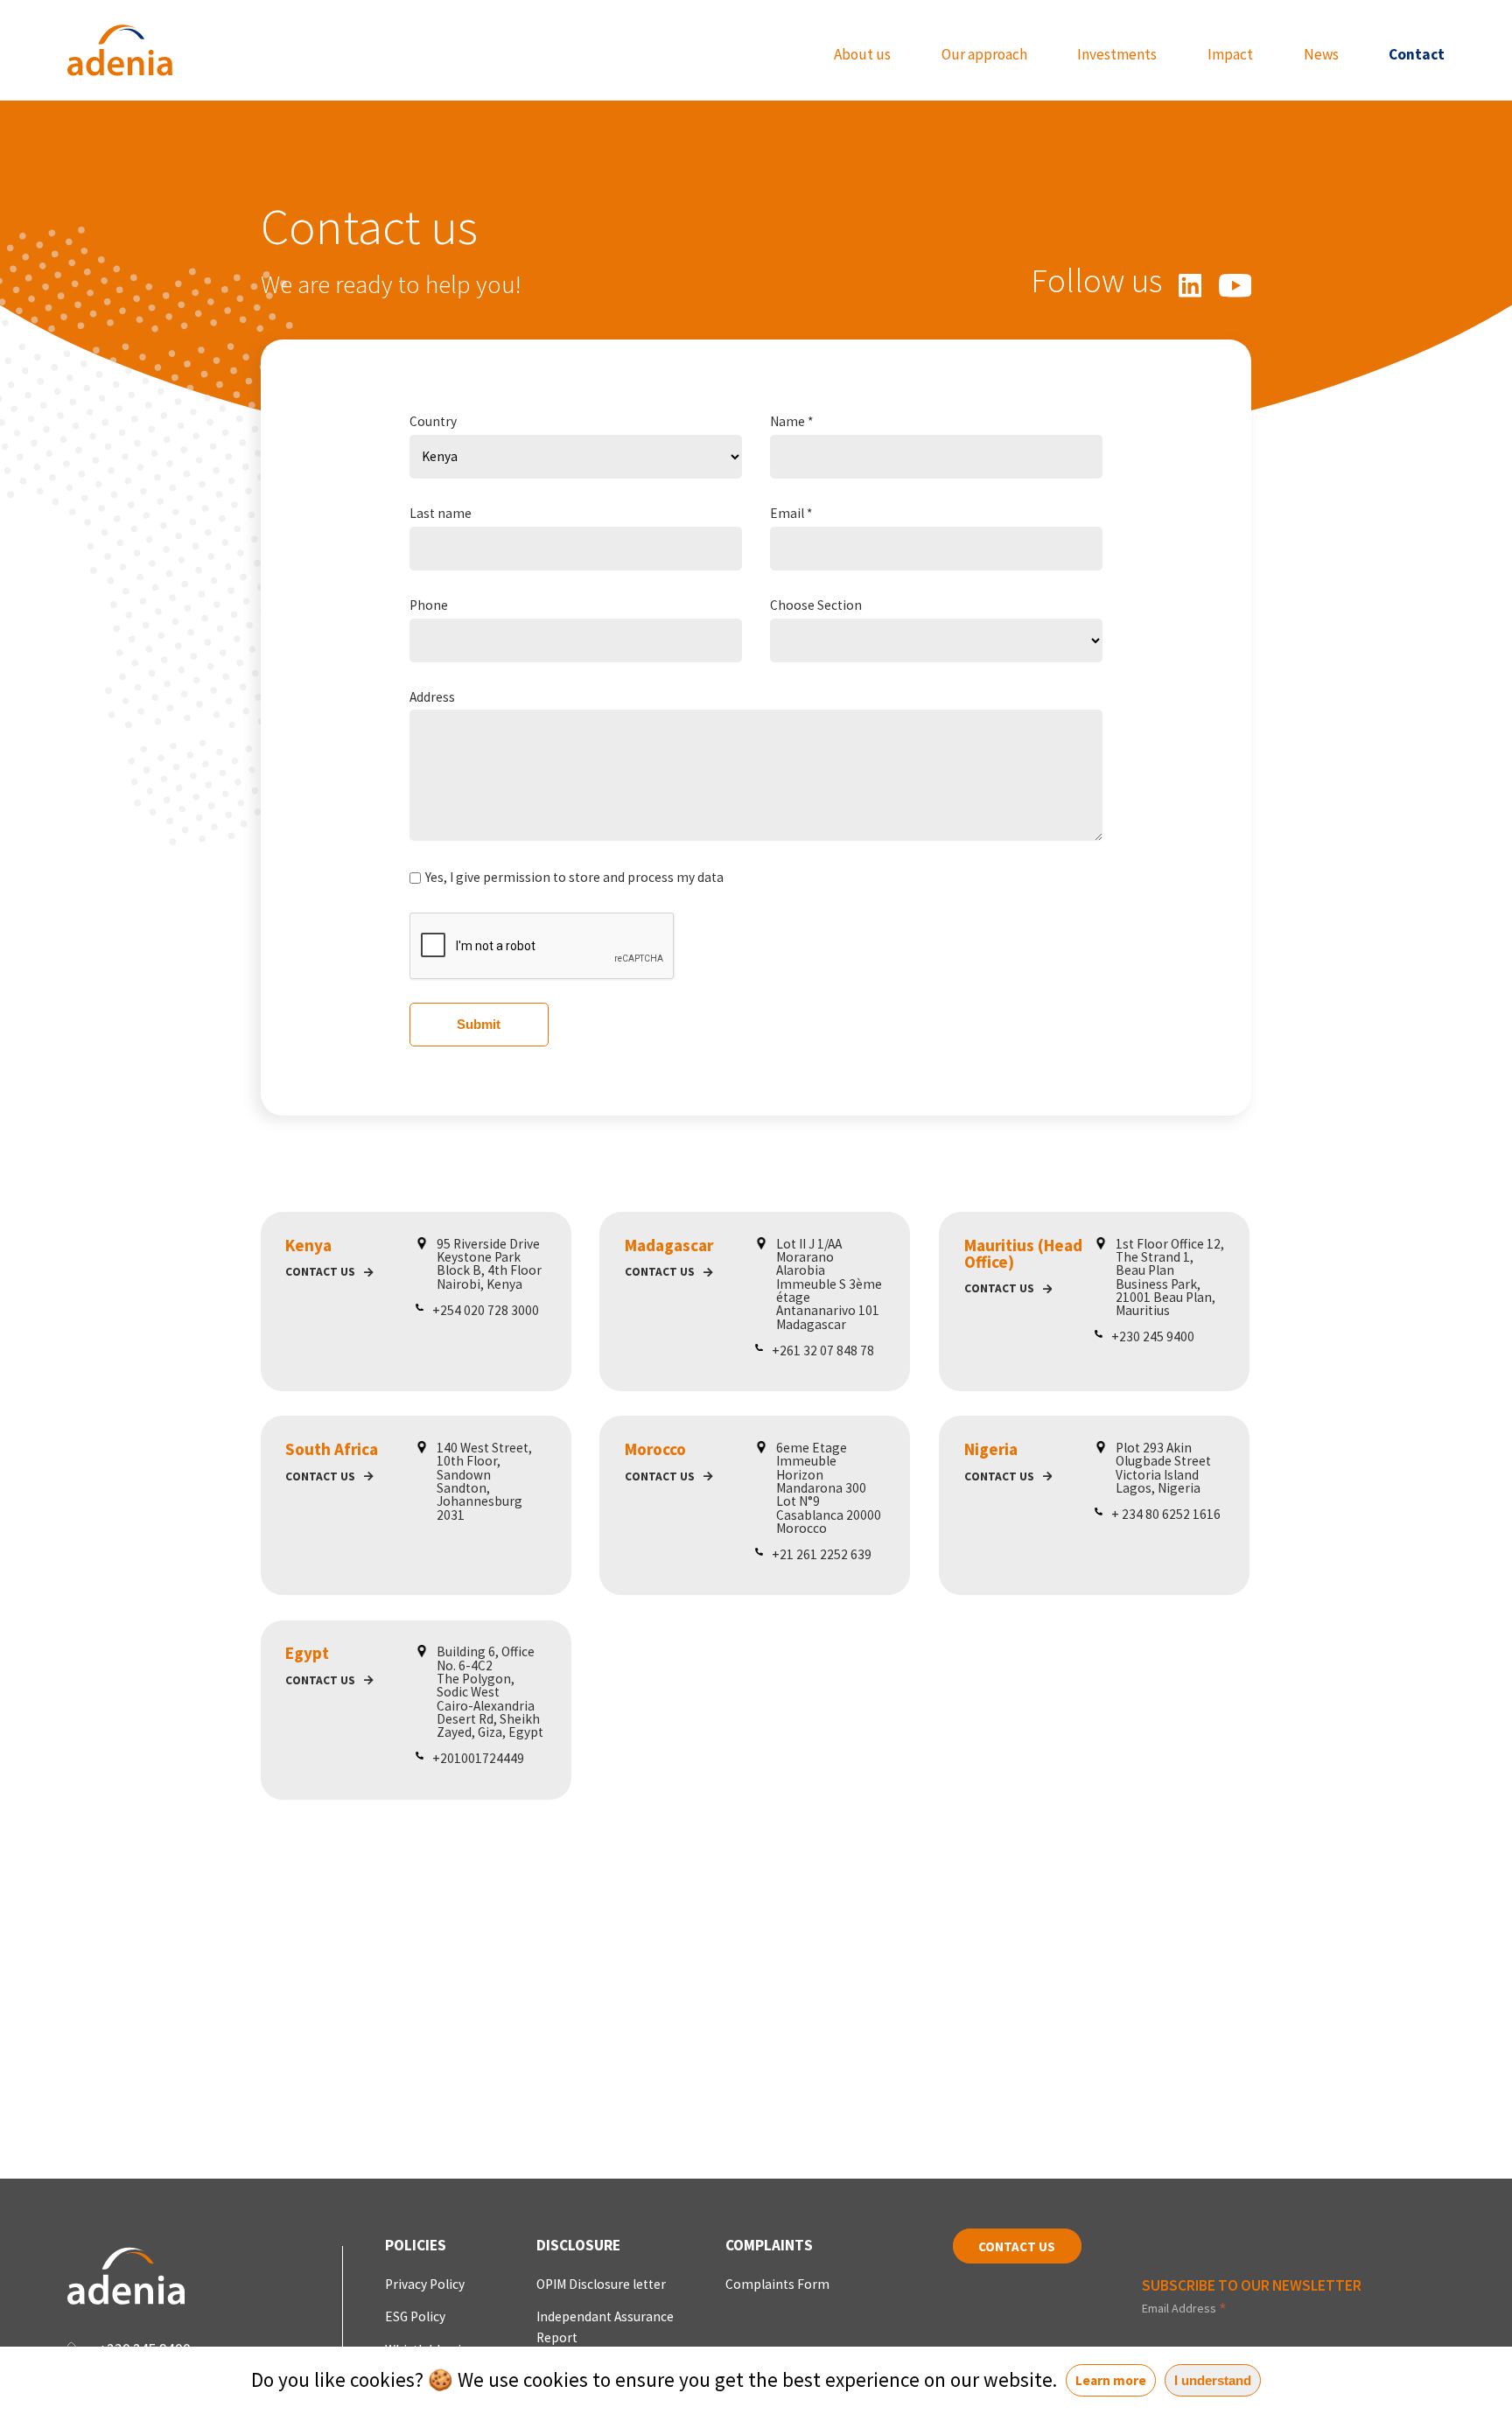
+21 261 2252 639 (822, 1554)
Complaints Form (777, 2284)
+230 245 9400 (1153, 1336)
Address (432, 697)
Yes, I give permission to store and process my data (574, 877)
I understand (1213, 2380)
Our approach (984, 55)
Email (791, 513)
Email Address (1184, 2308)
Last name (441, 513)
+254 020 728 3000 (486, 1310)
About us (862, 55)
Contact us (320, 1272)
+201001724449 (478, 1758)
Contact (1417, 55)
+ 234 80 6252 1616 (1166, 1514)
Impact (1230, 55)
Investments (1117, 55)
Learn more (1111, 2380)
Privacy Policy (425, 2284)
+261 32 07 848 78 (823, 1350)
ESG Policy (415, 2316)
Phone (429, 605)
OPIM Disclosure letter (601, 2284)
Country (433, 421)
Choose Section (816, 605)
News (1321, 55)
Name (791, 421)
